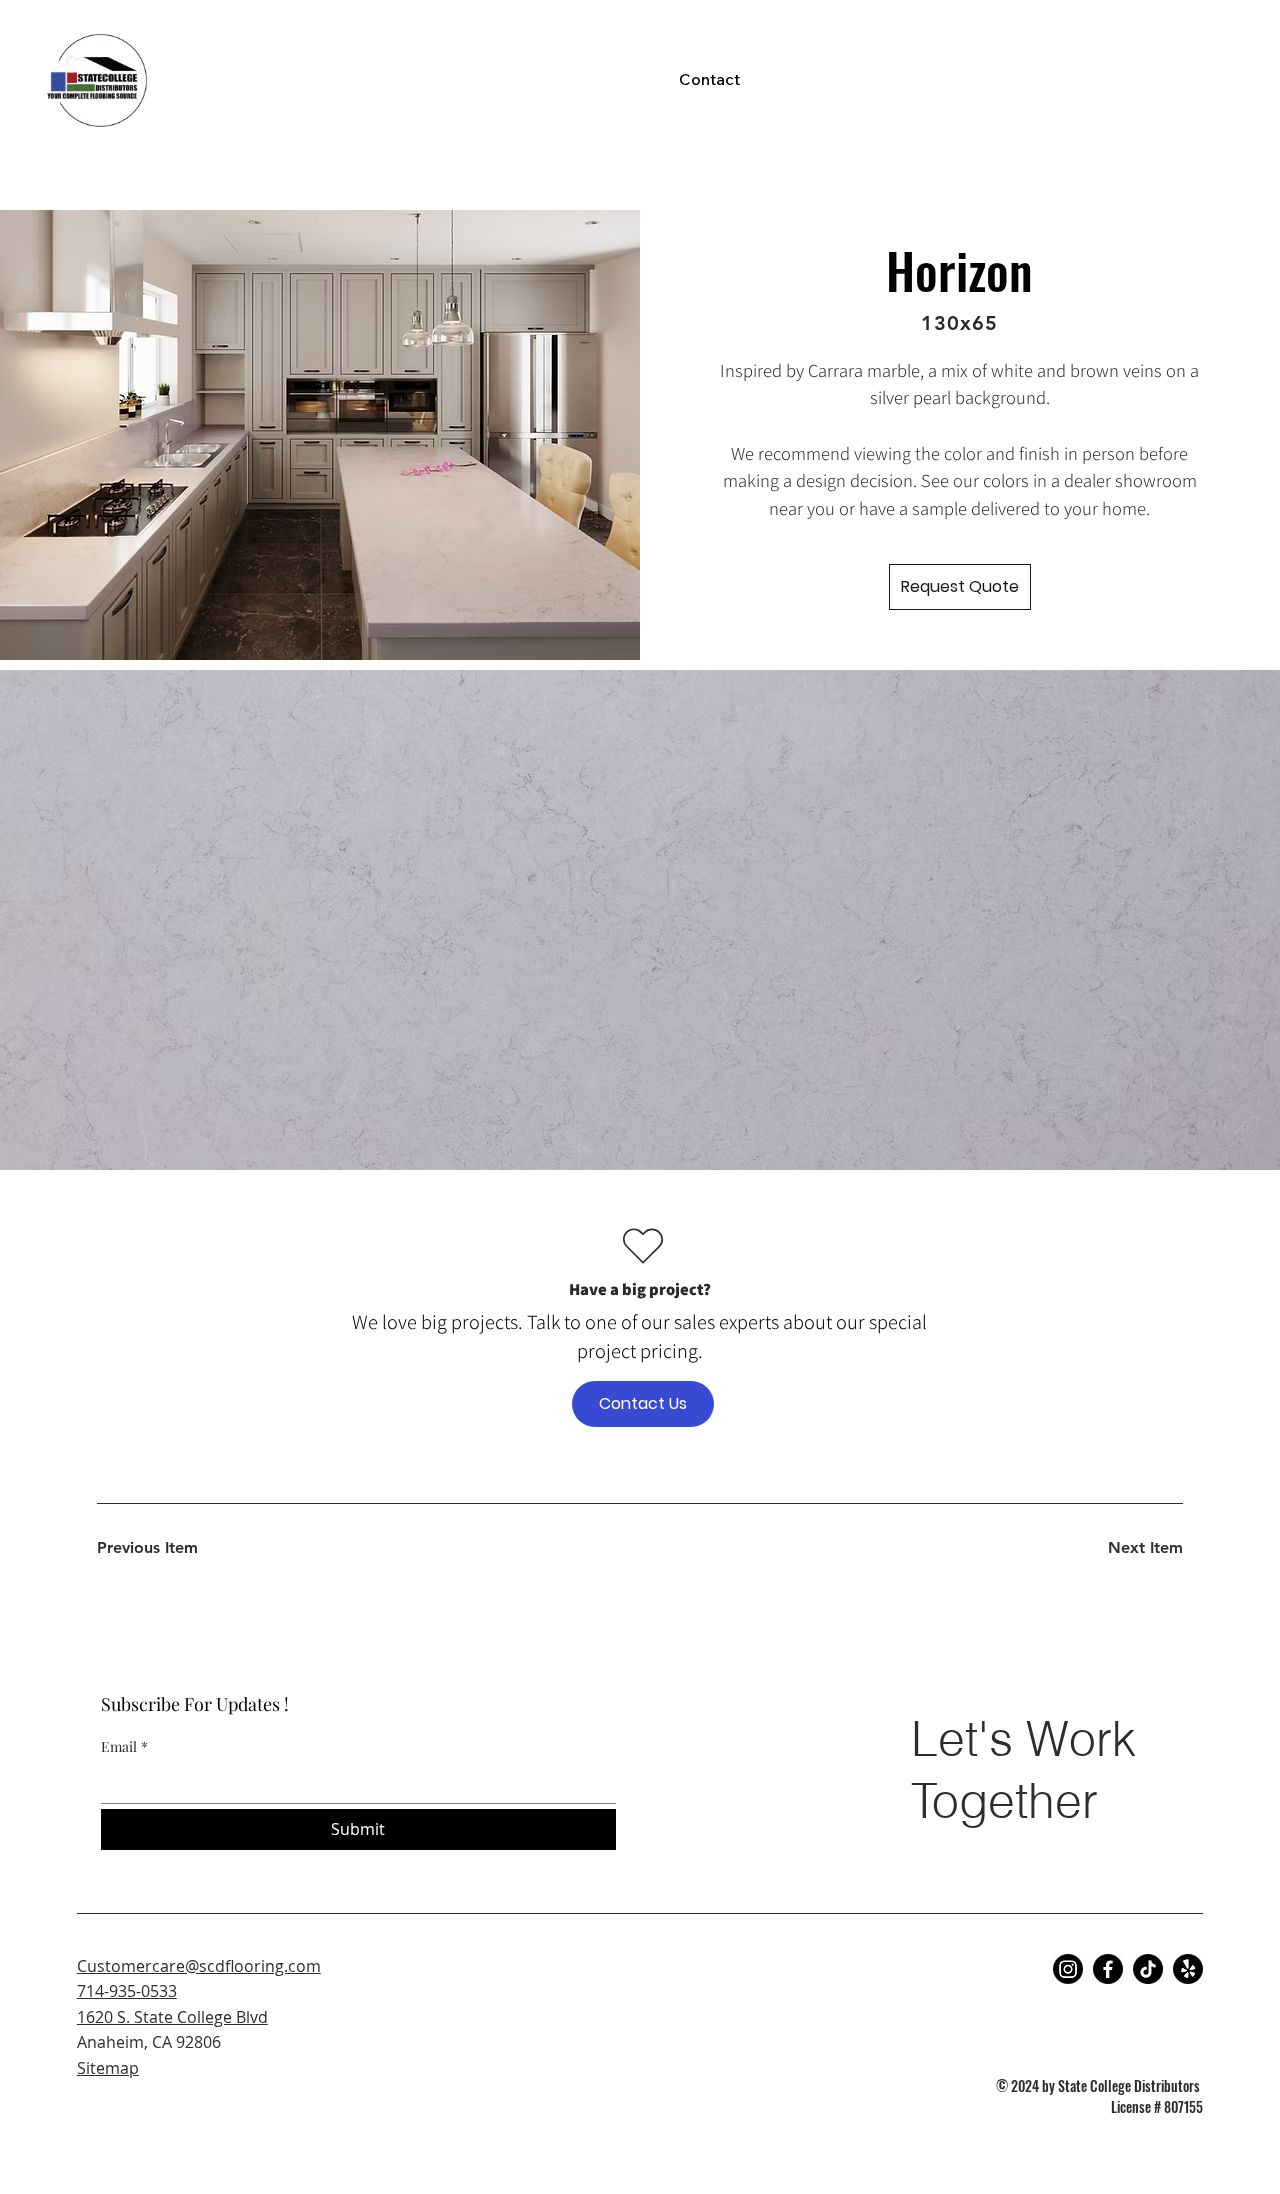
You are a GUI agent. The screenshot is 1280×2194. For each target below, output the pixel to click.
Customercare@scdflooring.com (199, 1966)
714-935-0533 (127, 1991)
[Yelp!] (1188, 1969)
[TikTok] (1148, 1969)
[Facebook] (1108, 1969)
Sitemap (108, 2068)
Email (124, 1746)
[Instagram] (1068, 1969)
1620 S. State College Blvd (172, 2017)
